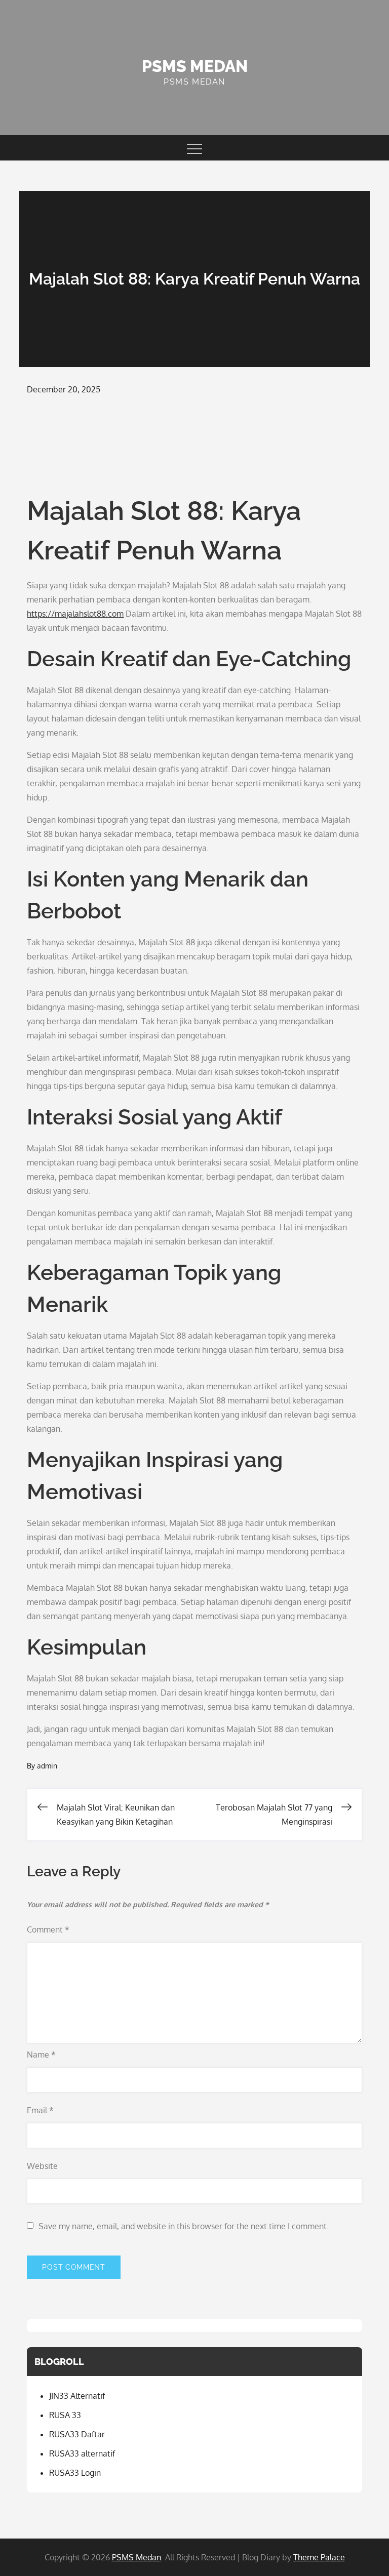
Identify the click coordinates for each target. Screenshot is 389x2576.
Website (42, 2166)
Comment (48, 1929)
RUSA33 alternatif (82, 2453)
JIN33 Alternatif (77, 2396)
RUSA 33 (65, 2415)
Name (41, 2055)
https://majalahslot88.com (75, 614)
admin (47, 1766)
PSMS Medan (195, 66)
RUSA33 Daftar (77, 2434)
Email (40, 2110)
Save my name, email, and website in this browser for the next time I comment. (184, 2226)
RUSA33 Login (75, 2473)
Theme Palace (319, 2557)
